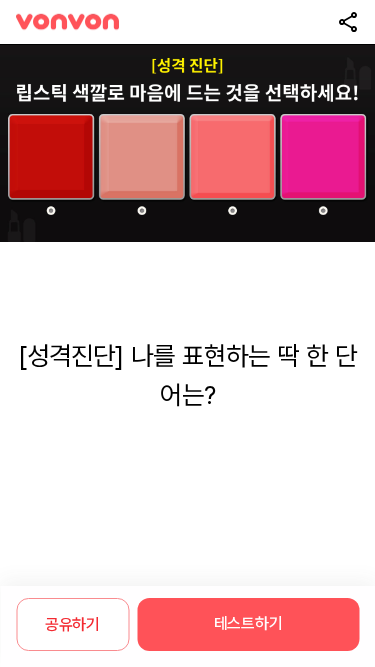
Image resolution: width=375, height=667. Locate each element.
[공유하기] (348, 22)
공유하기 (72, 624)
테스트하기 (248, 623)
